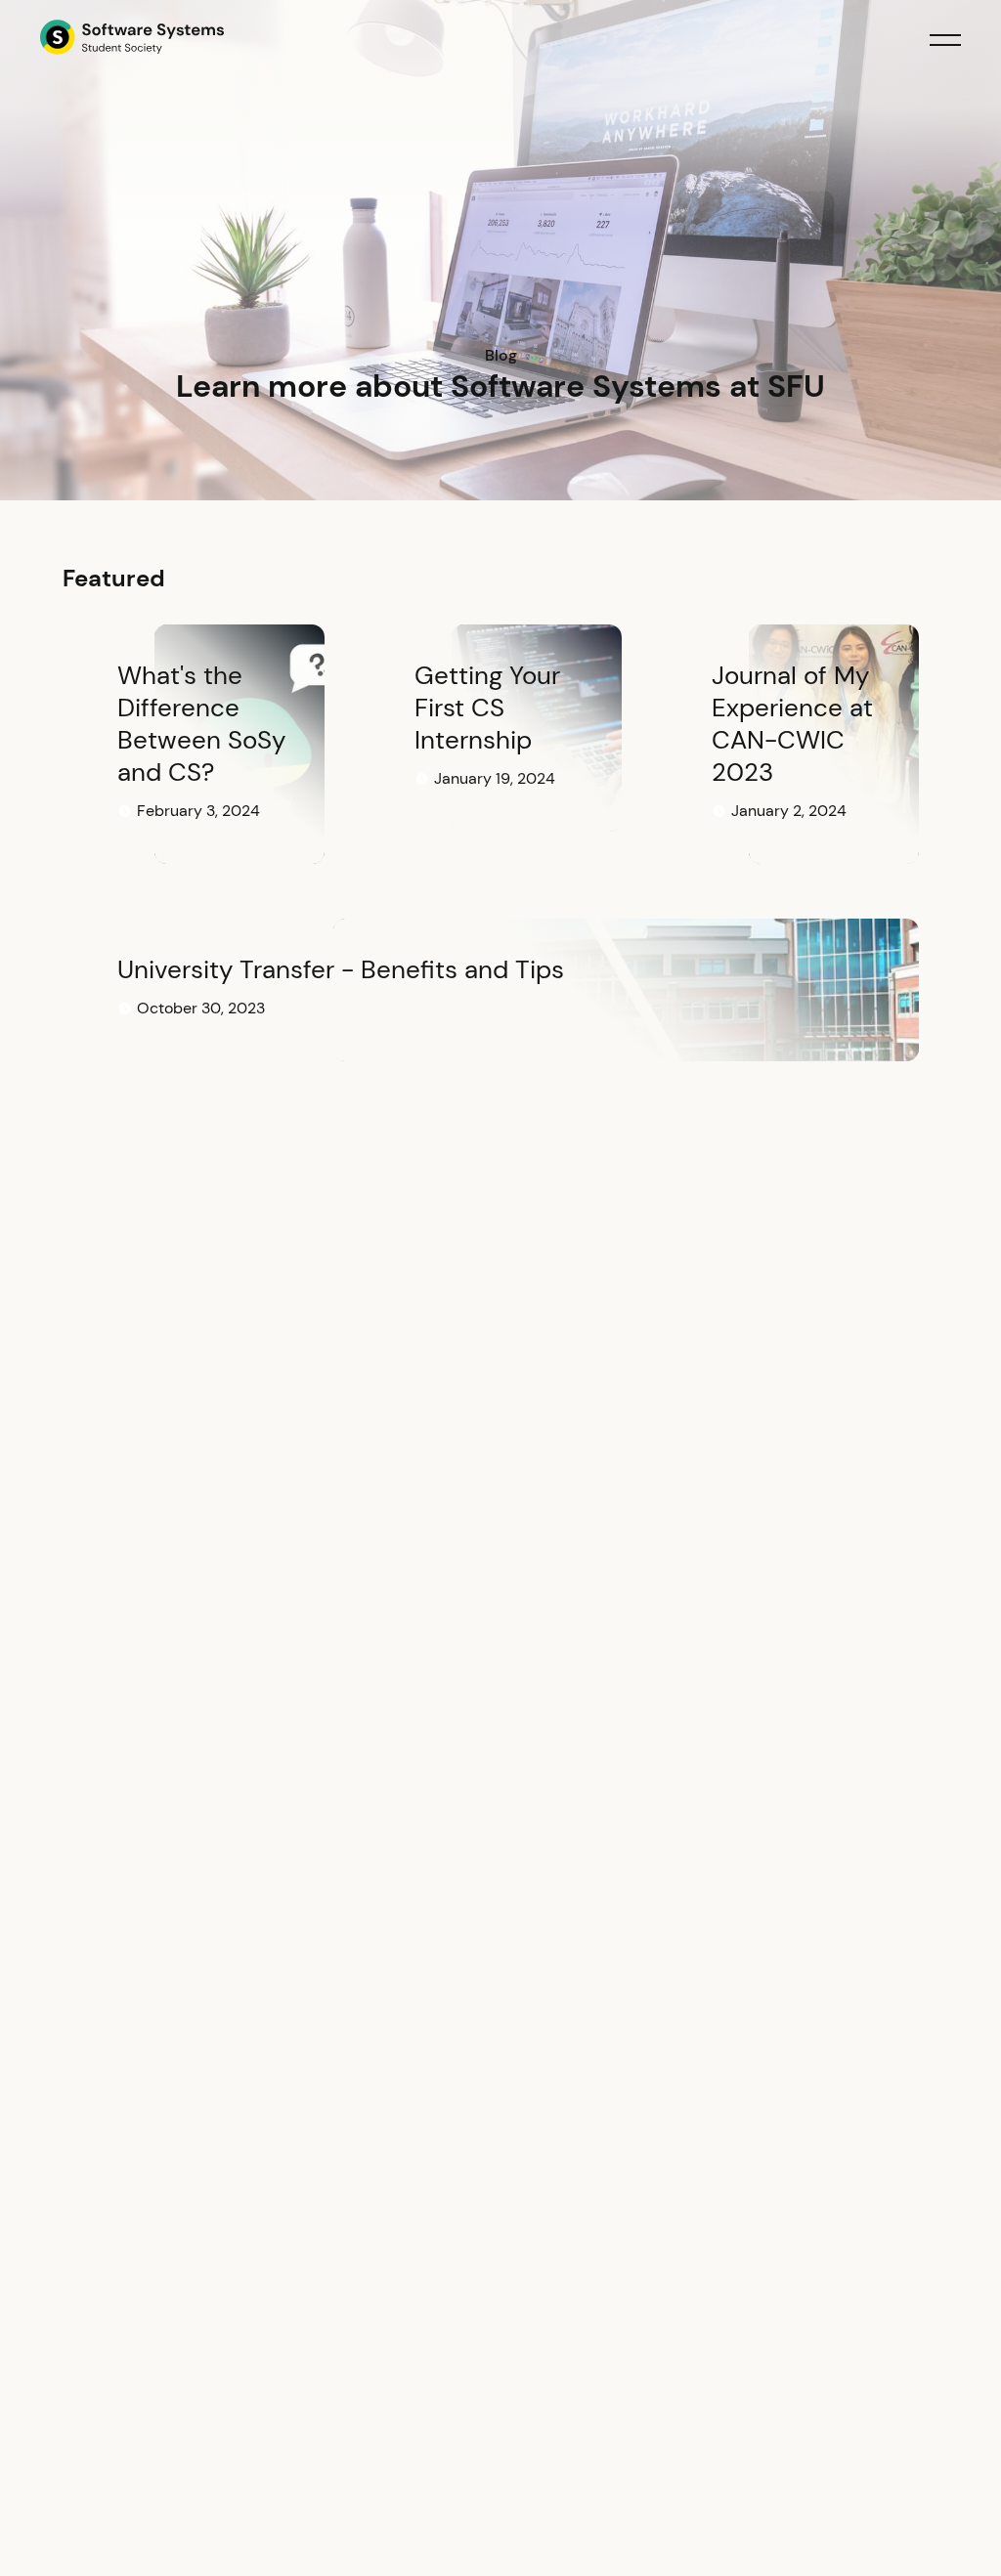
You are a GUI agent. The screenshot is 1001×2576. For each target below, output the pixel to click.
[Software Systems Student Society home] (132, 40)
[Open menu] (945, 40)
